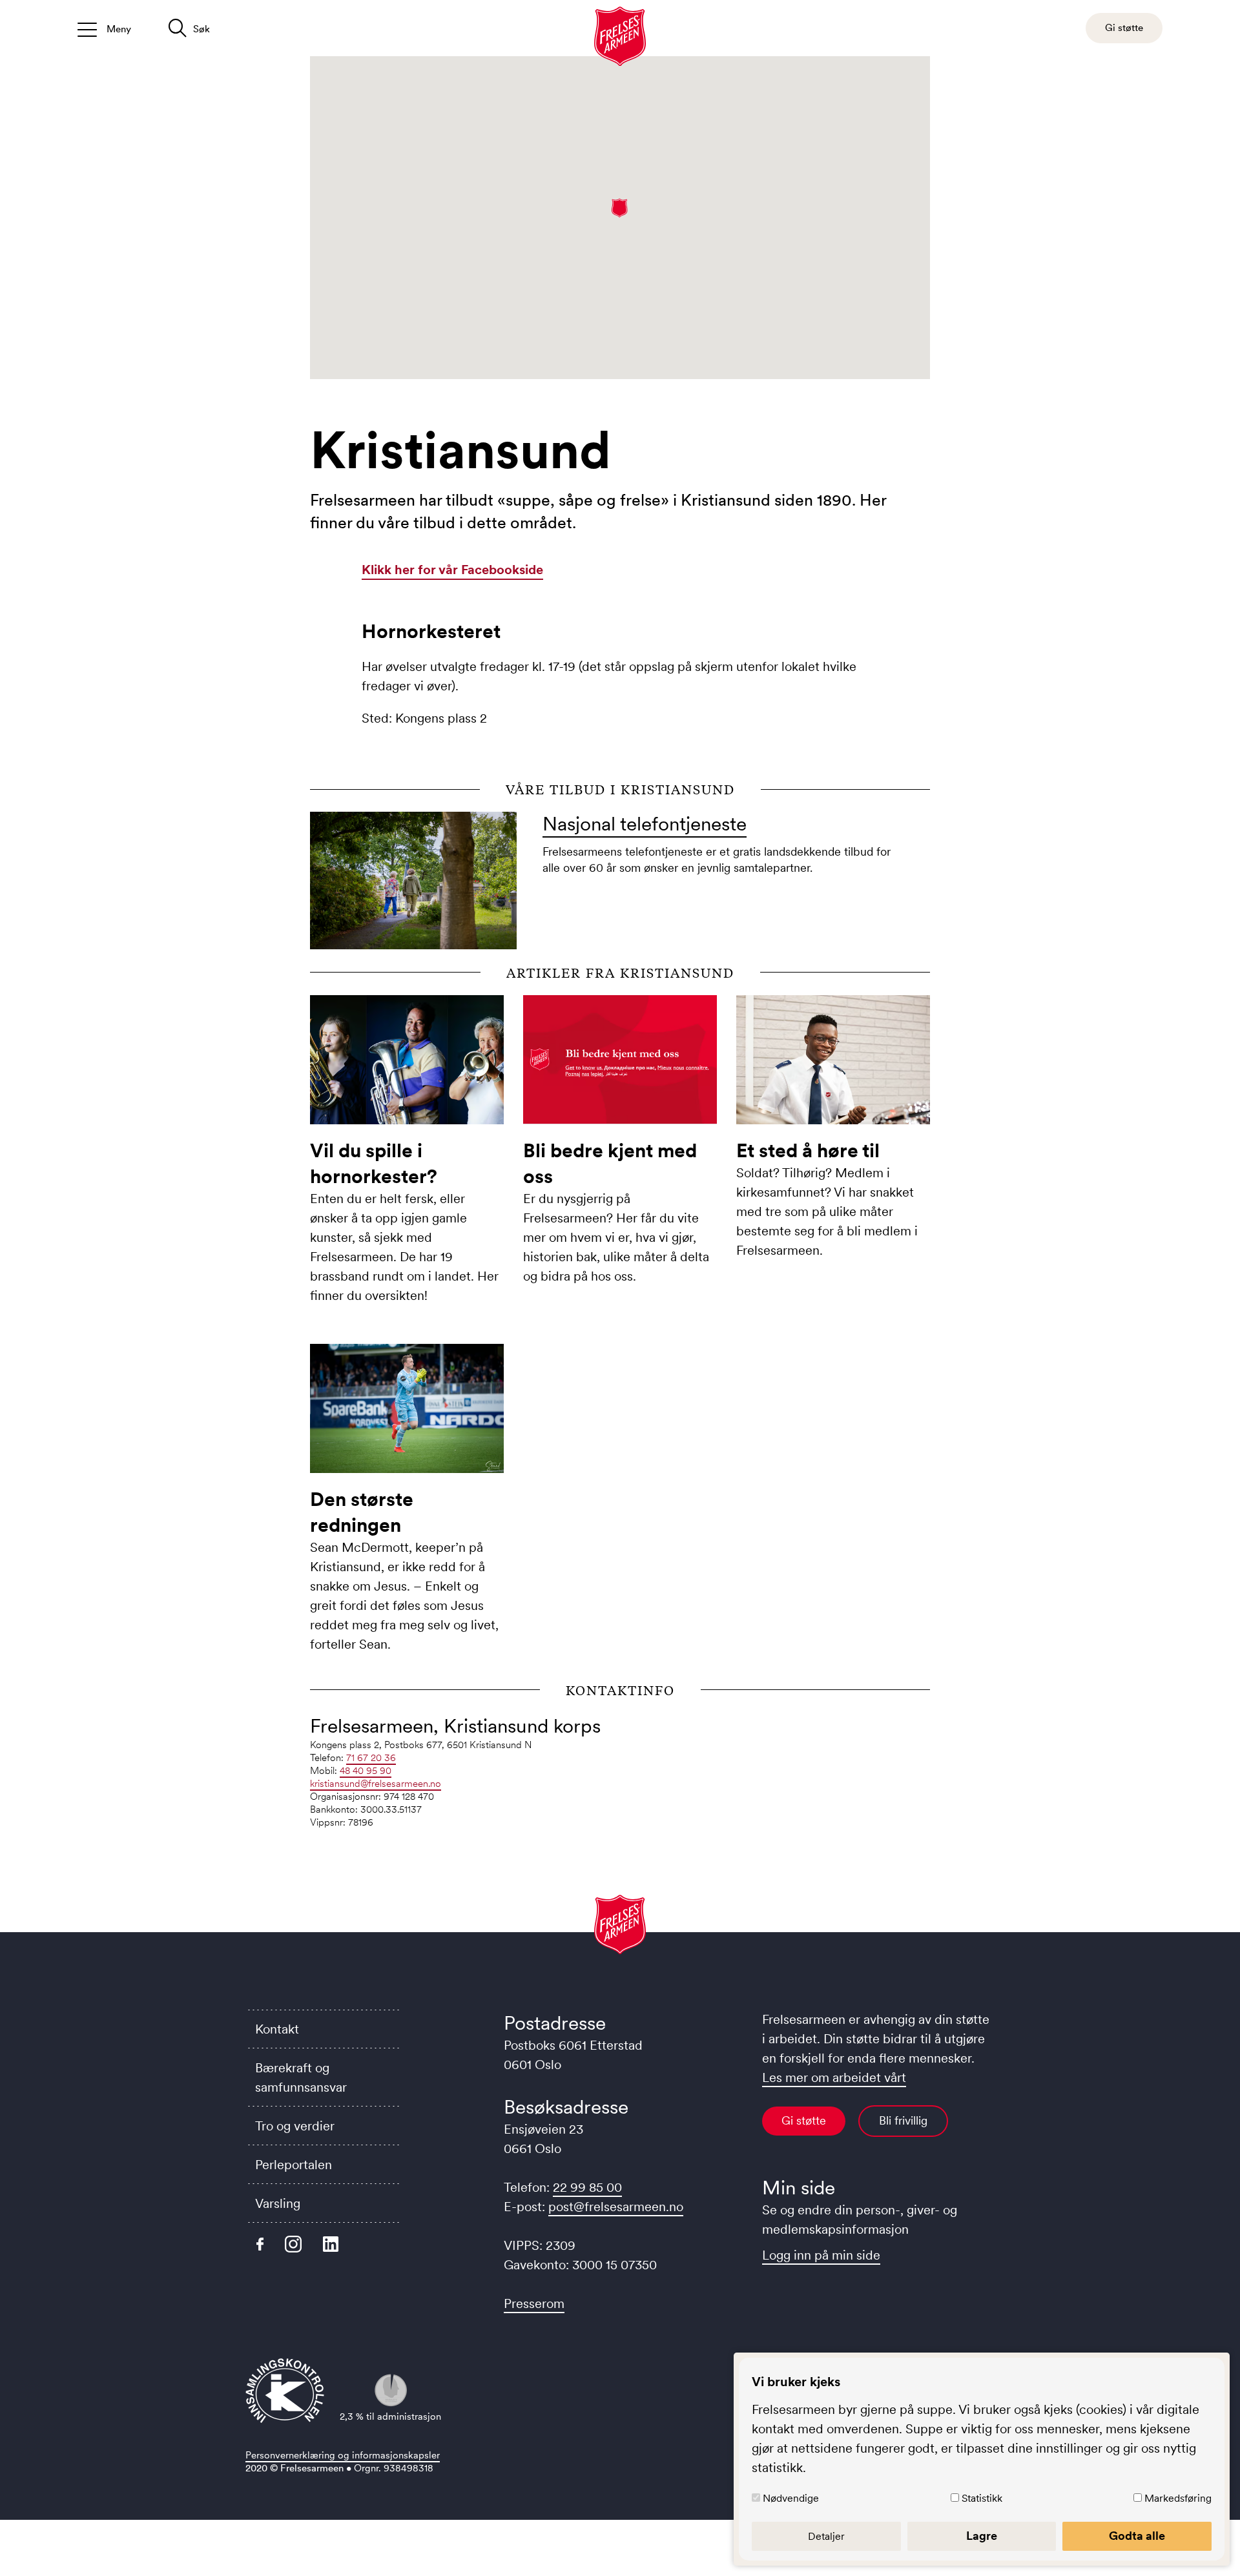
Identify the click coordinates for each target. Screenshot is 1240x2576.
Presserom (534, 2303)
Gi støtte (804, 2121)
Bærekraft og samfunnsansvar (301, 2077)
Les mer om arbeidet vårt (834, 2077)
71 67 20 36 (371, 1757)
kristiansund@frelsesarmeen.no (376, 1783)
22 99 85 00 (587, 2187)
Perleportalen (294, 2165)
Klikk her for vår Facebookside (452, 570)
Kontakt (277, 2029)
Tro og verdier (295, 2126)
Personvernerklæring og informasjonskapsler (343, 2455)
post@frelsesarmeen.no (616, 2207)
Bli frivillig (903, 2121)
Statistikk (982, 2498)
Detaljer (826, 2536)
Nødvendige (791, 2498)
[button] (620, 208)
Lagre (982, 2536)
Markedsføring (1178, 2498)
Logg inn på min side (821, 2255)
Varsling (278, 2203)
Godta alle (1137, 2536)
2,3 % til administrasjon (390, 2416)
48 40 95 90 (366, 1770)
